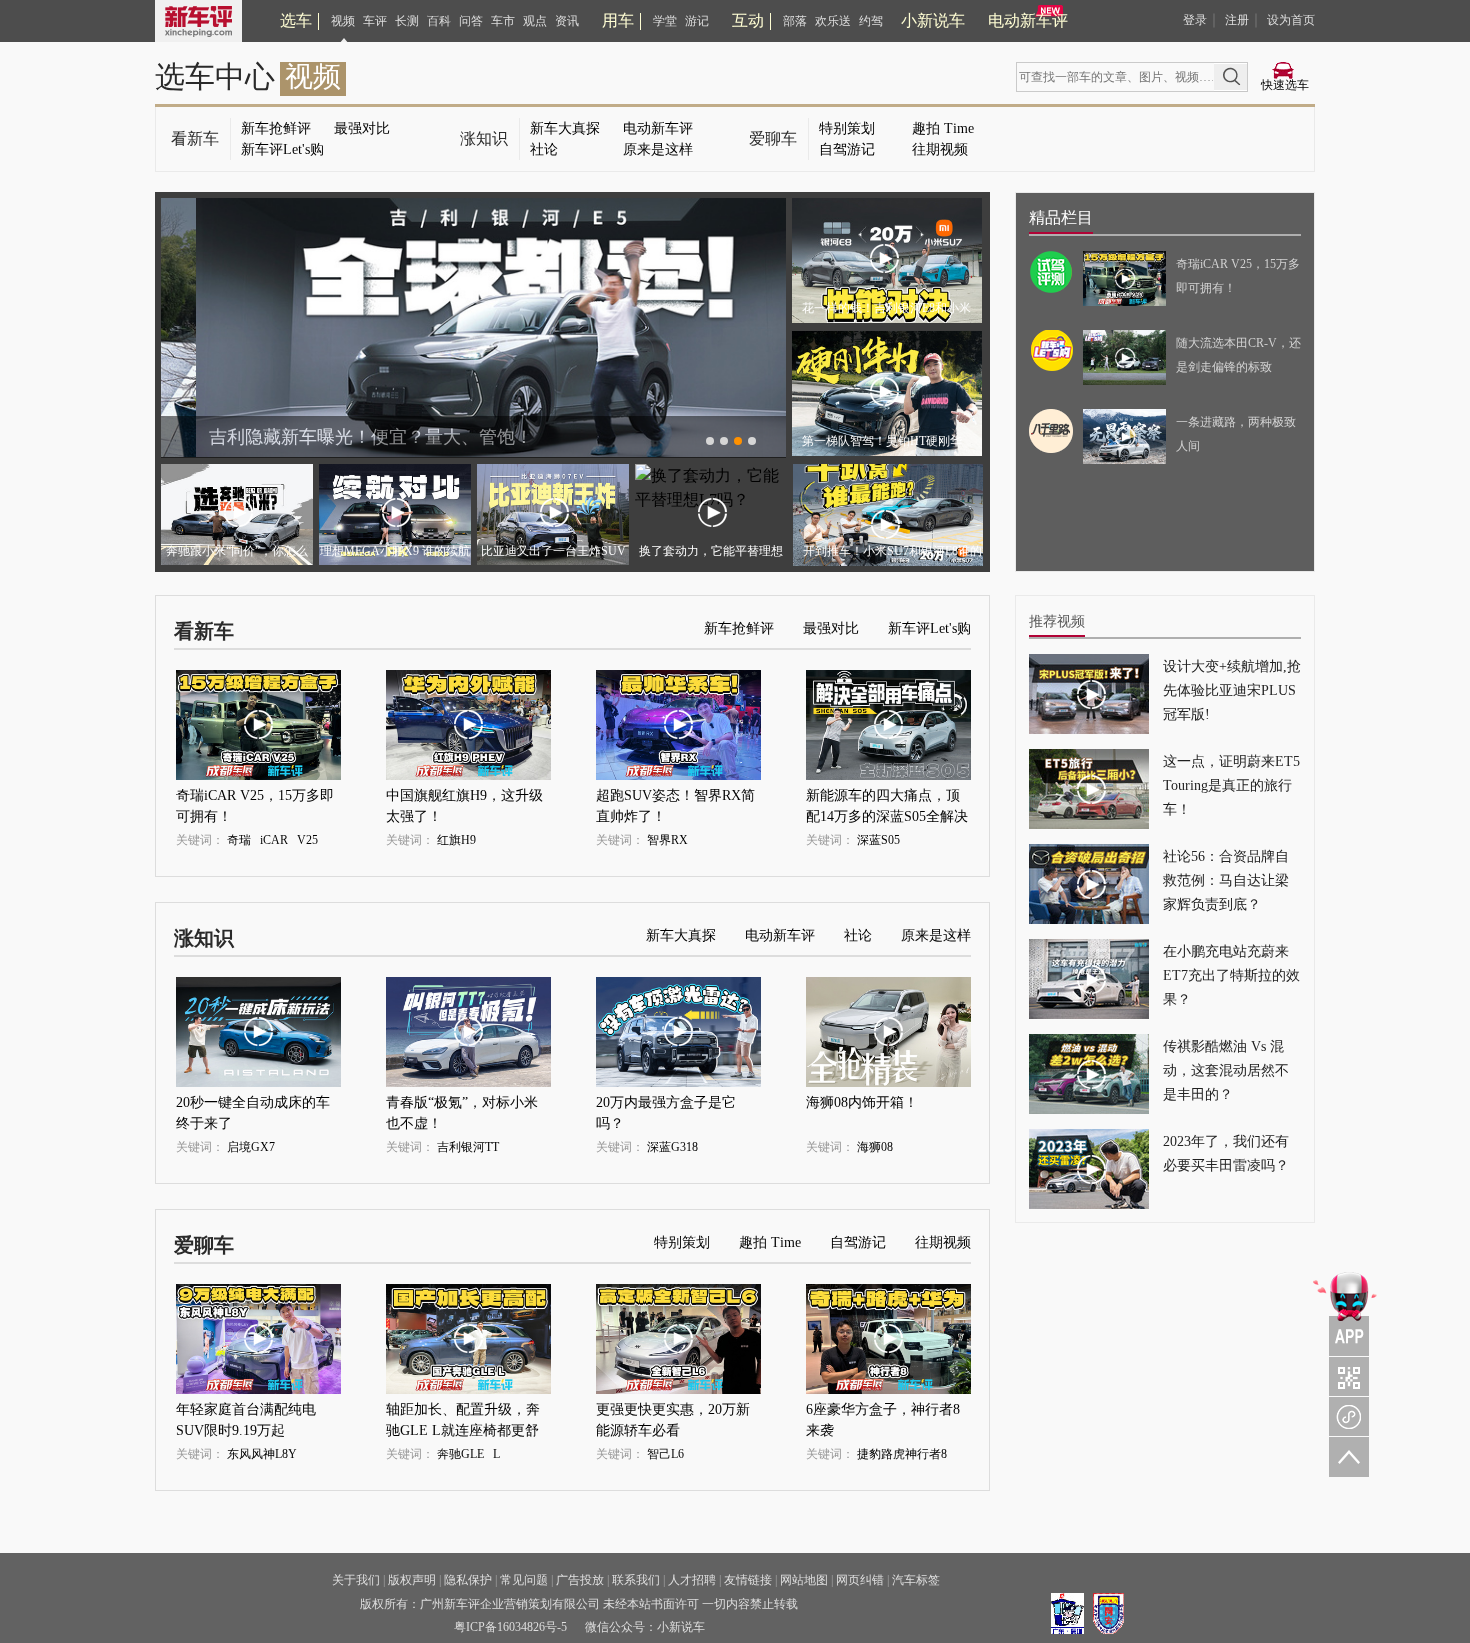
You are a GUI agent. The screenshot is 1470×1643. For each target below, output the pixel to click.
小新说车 (933, 20)
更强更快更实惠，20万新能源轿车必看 (673, 1412)
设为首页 (1291, 20)
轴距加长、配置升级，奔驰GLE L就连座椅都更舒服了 (463, 1412)
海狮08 (875, 1147)
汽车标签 (916, 1580)
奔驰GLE (460, 1454)
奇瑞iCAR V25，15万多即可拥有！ (255, 798)
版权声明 (412, 1580)
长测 (407, 21)
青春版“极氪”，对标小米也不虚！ (462, 1105)
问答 (471, 21)
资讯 (567, 21)
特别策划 (847, 128)
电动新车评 (1028, 20)
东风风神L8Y (262, 1454)
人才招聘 (692, 1580)
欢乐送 (833, 21)
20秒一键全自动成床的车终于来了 (253, 1105)
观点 (535, 21)
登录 (1195, 20)
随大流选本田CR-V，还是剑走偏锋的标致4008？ (1238, 367)
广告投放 (580, 1580)
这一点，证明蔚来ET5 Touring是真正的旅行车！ (1231, 785)
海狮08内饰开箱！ (862, 1102)
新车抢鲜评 (276, 128)
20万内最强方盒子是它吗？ (666, 1105)
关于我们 (356, 1580)
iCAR (274, 840)
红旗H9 (456, 840)
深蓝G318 (672, 1147)
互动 (748, 20)
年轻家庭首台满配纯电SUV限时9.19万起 (246, 1412)
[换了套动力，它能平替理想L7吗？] (711, 499)
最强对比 (362, 128)
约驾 (871, 21)
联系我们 (636, 1580)
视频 (343, 21)
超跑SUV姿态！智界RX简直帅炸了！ (675, 798)
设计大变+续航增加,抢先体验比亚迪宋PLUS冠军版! (1232, 690)
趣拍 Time (943, 128)
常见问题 (524, 1580)
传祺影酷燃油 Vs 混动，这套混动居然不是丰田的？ (1226, 1070)
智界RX (667, 840)
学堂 (665, 21)
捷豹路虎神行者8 (902, 1454)
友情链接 (748, 1580)
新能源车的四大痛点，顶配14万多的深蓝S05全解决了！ (887, 798)
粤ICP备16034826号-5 (510, 1627)
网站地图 (804, 1580)
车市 (503, 21)
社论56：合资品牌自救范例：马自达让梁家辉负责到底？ (1226, 880)
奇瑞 (239, 840)
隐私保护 (468, 1580)
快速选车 (1285, 85)
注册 (1237, 20)
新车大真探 (565, 128)
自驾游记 (847, 149)
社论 (544, 149)
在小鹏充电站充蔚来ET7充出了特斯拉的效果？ (1231, 975)
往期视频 (940, 149)
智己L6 (665, 1454)
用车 (618, 20)
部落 (795, 21)
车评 (375, 21)
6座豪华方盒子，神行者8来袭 (883, 1412)
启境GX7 (251, 1147)
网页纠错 (860, 1580)
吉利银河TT (468, 1147)
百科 (439, 21)
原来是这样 (658, 149)
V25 (307, 840)
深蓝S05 (878, 840)
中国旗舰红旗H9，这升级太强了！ (464, 798)
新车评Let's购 (282, 149)
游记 (697, 21)
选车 (296, 20)
